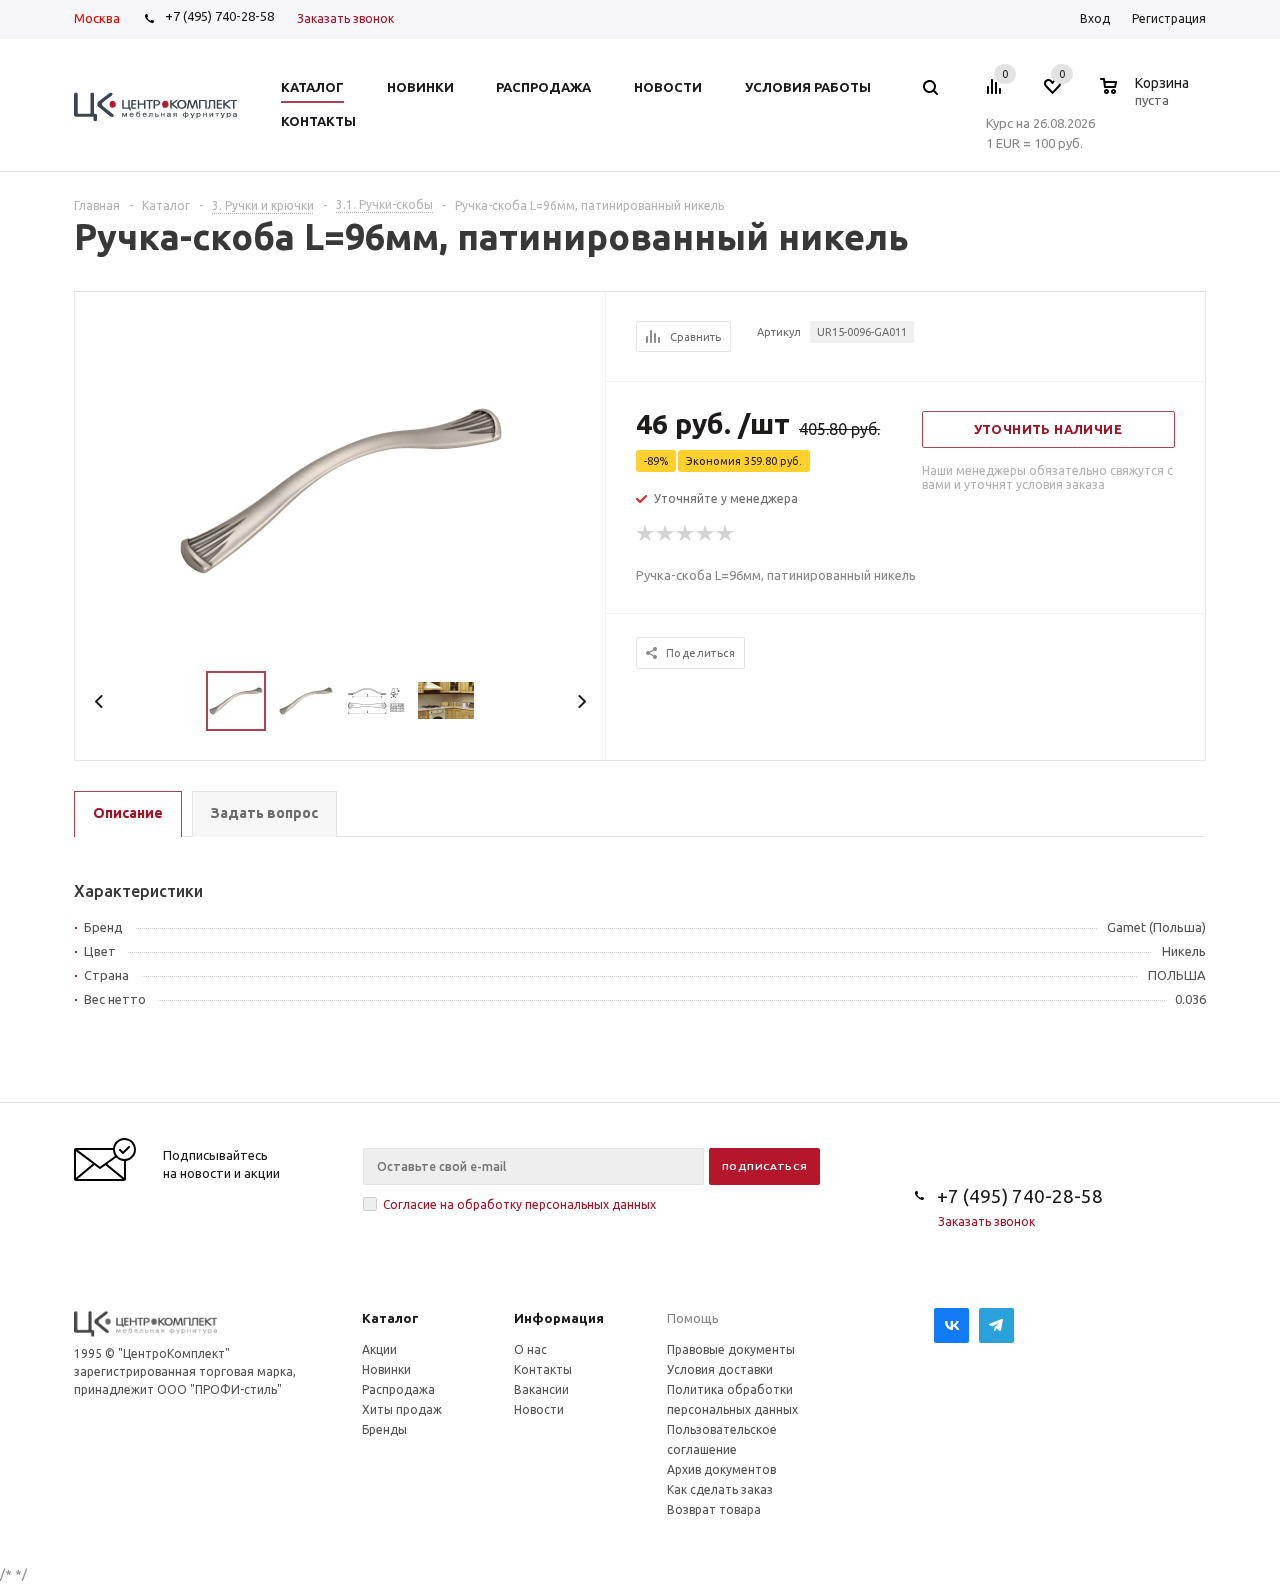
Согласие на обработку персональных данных (519, 1204)
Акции (379, 1349)
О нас (530, 1349)
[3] (686, 534)
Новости (539, 1409)
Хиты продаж (402, 1409)
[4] (706, 534)
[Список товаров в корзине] (1147, 97)
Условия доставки (720, 1369)
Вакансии (541, 1389)
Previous (99, 701)
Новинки (386, 1369)
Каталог (390, 1318)
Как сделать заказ (720, 1489)
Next (581, 701)
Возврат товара (714, 1509)
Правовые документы (731, 1349)
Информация (559, 1318)
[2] (666, 534)
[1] (646, 534)
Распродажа (398, 1389)
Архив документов (721, 1469)
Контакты (543, 1369)
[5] (726, 534)
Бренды (384, 1429)
